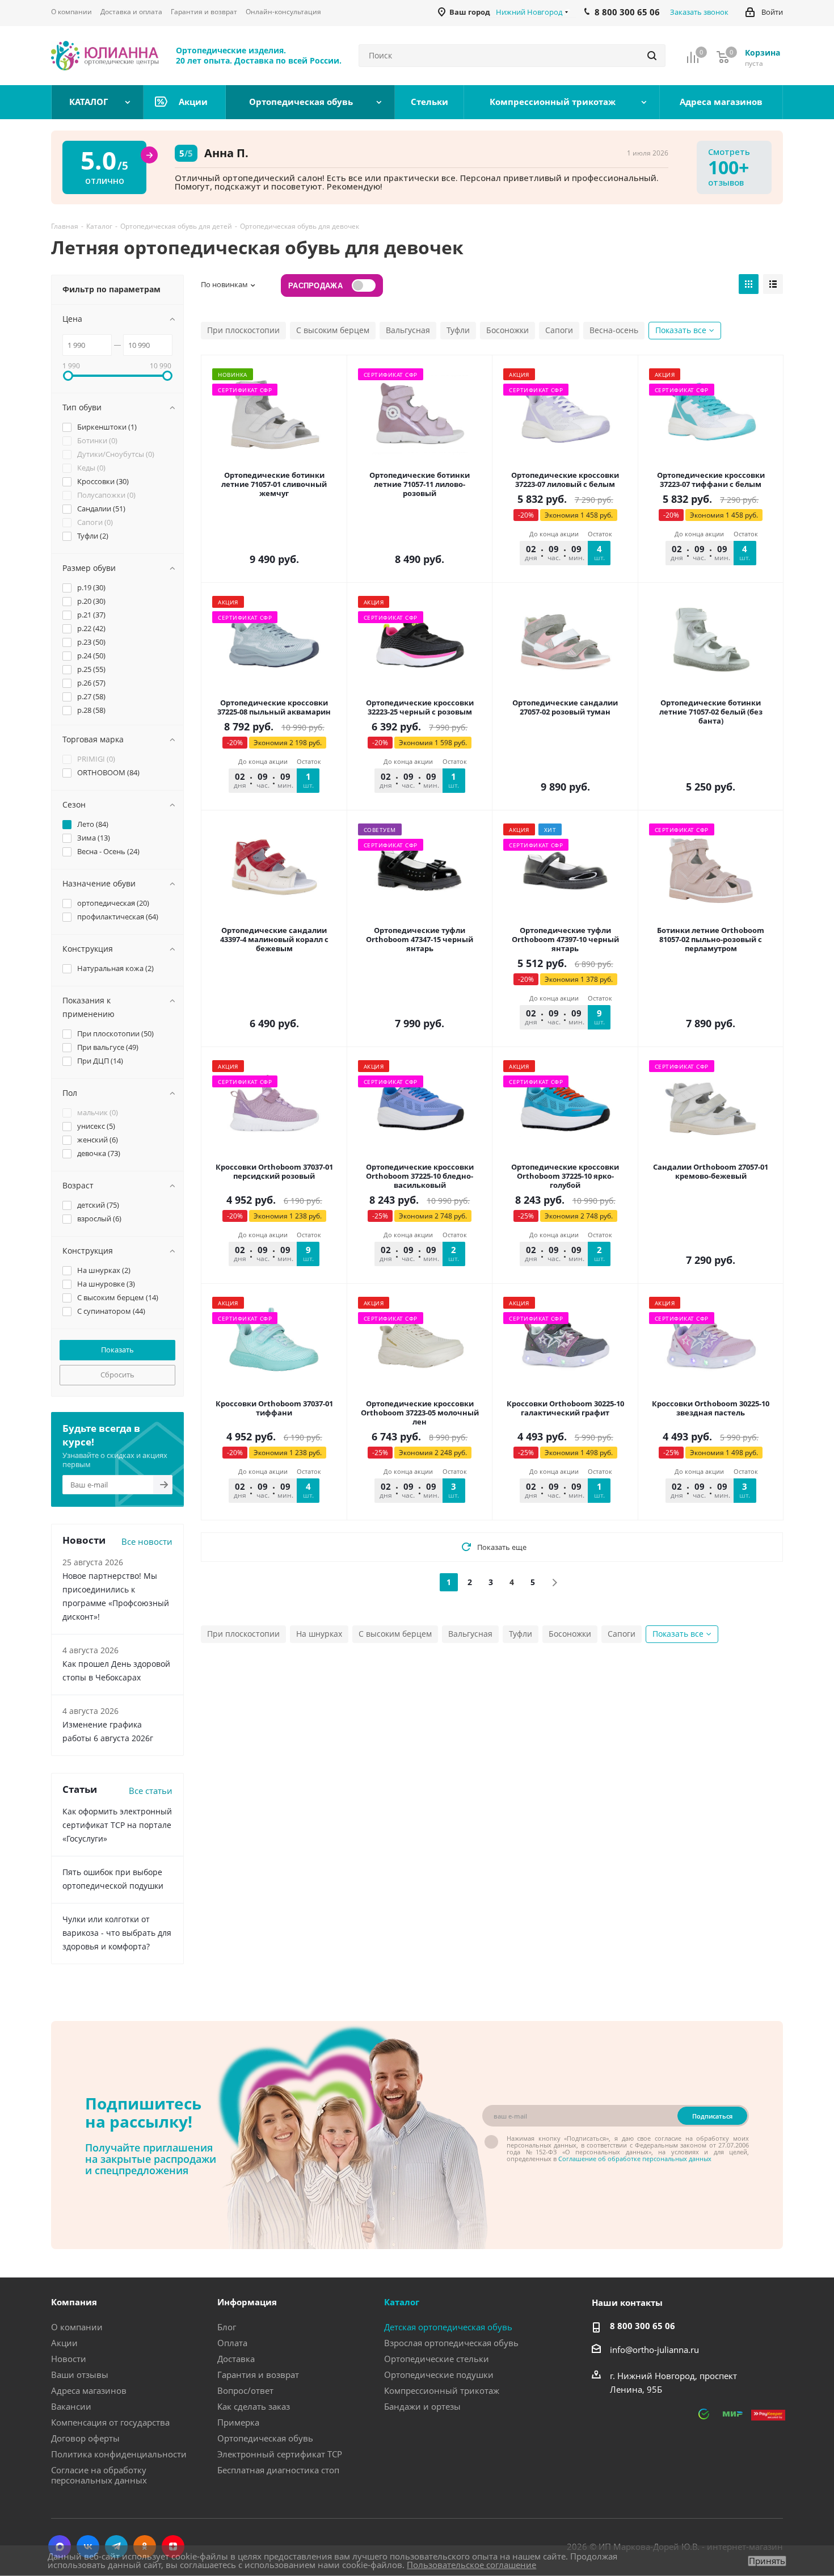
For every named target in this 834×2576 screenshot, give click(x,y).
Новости (69, 2359)
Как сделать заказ (254, 2406)
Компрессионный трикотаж (442, 2390)
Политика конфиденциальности (119, 2454)
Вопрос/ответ (245, 2390)
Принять (767, 2561)
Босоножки (507, 330)
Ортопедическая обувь (265, 2438)
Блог (227, 2327)
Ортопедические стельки (437, 2359)
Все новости (147, 1541)
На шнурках (319, 1634)
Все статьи (151, 1791)
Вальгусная (408, 330)
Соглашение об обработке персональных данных (635, 2159)
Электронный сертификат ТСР (280, 2454)
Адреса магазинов (89, 2390)
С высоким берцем (333, 330)
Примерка (238, 2422)
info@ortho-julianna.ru (654, 2350)
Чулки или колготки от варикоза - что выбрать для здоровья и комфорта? (117, 1933)
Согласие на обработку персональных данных (99, 2475)
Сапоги (559, 330)
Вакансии (71, 2406)
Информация (247, 2302)
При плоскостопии (243, 330)
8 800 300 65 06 (643, 2326)
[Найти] (652, 56)
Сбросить (117, 1375)
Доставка (236, 2359)
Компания (74, 2302)
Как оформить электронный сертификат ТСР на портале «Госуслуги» (117, 1825)
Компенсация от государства (110, 2422)
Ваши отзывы (80, 2375)
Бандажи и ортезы (422, 2406)
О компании (77, 2327)
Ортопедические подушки (439, 2375)
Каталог (402, 2302)
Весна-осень (614, 330)
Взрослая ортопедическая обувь (451, 2343)
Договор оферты (85, 2438)
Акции (64, 2343)
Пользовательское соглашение (471, 2565)
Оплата (232, 2343)
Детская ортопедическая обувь (448, 2327)
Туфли (458, 330)
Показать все (681, 330)
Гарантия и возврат (258, 2375)
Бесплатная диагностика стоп (278, 2470)
